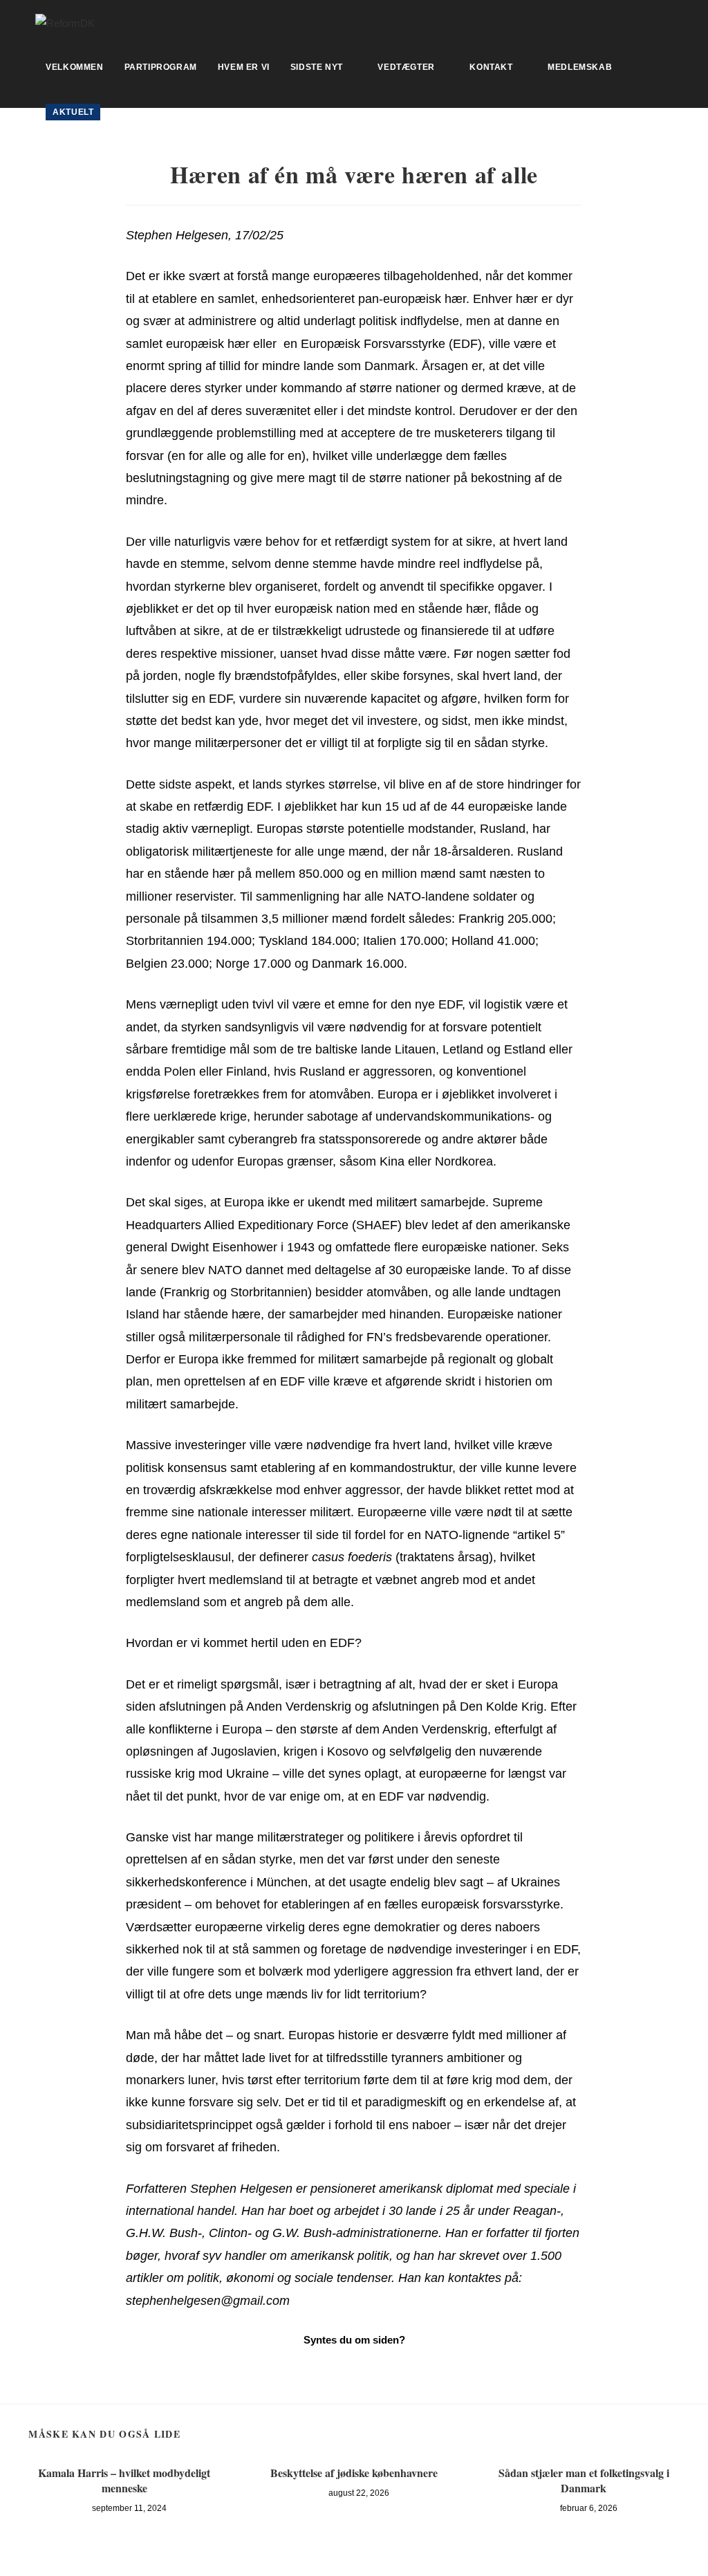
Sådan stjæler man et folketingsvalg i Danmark (584, 2481)
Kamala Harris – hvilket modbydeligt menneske (124, 2481)
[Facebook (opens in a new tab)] (667, 21)
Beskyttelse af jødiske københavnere (354, 2473)
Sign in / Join (152, 112)
